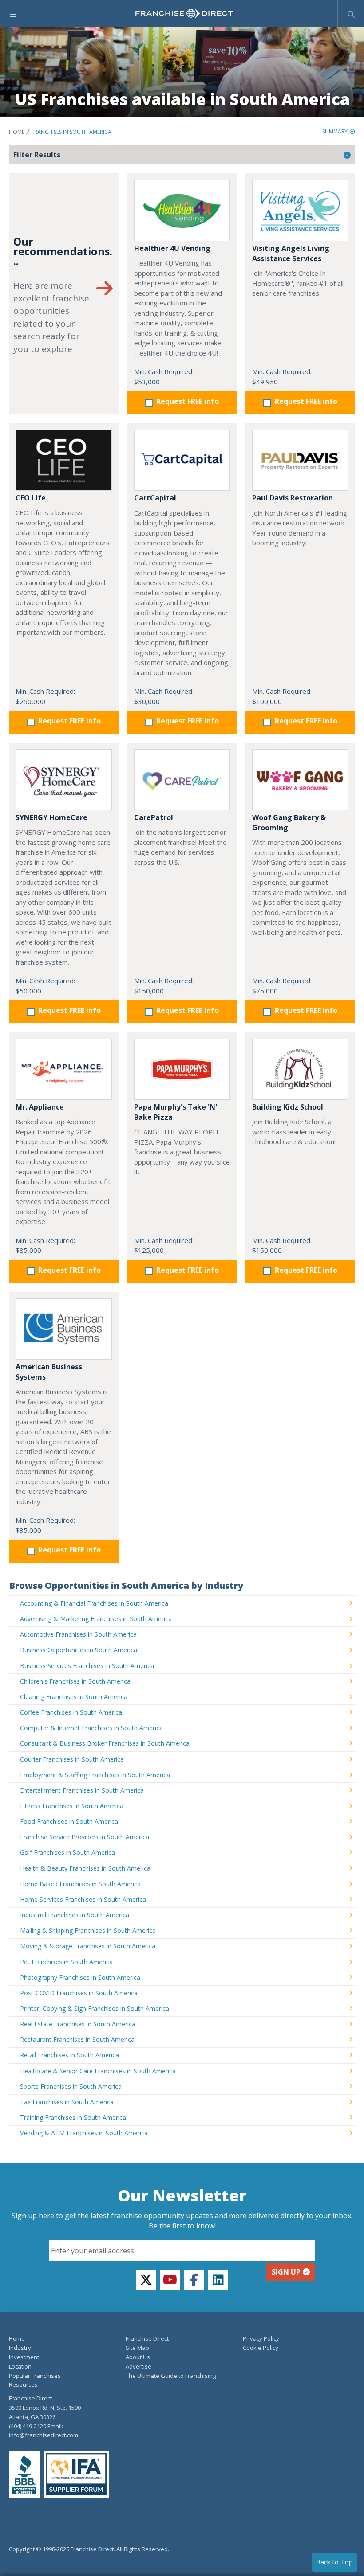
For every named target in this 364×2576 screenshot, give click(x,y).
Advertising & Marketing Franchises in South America (96, 1619)
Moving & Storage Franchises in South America (88, 1946)
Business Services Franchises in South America (87, 1666)
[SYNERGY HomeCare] (64, 780)
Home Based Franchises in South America (80, 1884)
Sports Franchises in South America (71, 2086)
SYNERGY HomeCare (51, 817)
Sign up (286, 2272)
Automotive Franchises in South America (78, 1634)
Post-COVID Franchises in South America (79, 1993)
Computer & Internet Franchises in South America (91, 1728)
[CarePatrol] (182, 780)
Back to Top (334, 2562)
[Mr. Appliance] (64, 1069)
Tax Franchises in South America (67, 2102)
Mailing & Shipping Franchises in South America (88, 1930)
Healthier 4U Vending (172, 248)
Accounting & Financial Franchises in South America (94, 1603)
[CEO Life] (64, 460)
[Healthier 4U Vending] (182, 211)
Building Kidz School (288, 1107)
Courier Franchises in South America (72, 1759)
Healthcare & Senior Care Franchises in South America (98, 2071)
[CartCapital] (182, 460)
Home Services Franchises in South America (83, 1899)
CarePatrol (154, 817)
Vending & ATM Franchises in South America (84, 2133)
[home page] (184, 13)
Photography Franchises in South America (80, 1977)
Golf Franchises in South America (67, 1852)
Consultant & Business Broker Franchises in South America (105, 1743)
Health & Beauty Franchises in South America (85, 1868)
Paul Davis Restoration (293, 498)
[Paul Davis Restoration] (300, 460)
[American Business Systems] (64, 1329)
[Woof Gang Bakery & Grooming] (300, 780)
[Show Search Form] (351, 13)
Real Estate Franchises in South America (78, 2024)
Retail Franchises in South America (69, 2055)
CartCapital (155, 498)
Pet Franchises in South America (66, 1962)
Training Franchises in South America (73, 2117)
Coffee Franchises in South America (71, 1712)
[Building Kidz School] (300, 1069)
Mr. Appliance (40, 1107)
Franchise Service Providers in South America (85, 1837)
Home (17, 132)
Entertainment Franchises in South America (82, 1790)
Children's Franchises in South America (75, 1681)
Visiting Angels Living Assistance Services (291, 253)
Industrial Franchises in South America (75, 1915)
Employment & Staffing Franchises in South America (95, 1775)
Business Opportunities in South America (79, 1650)
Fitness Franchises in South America (72, 1806)
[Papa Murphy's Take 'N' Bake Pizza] (182, 1069)
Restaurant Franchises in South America (77, 2039)
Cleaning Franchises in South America (74, 1697)
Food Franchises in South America (69, 1821)
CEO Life (31, 498)
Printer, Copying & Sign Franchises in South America (95, 2008)
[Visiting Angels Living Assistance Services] (300, 211)
